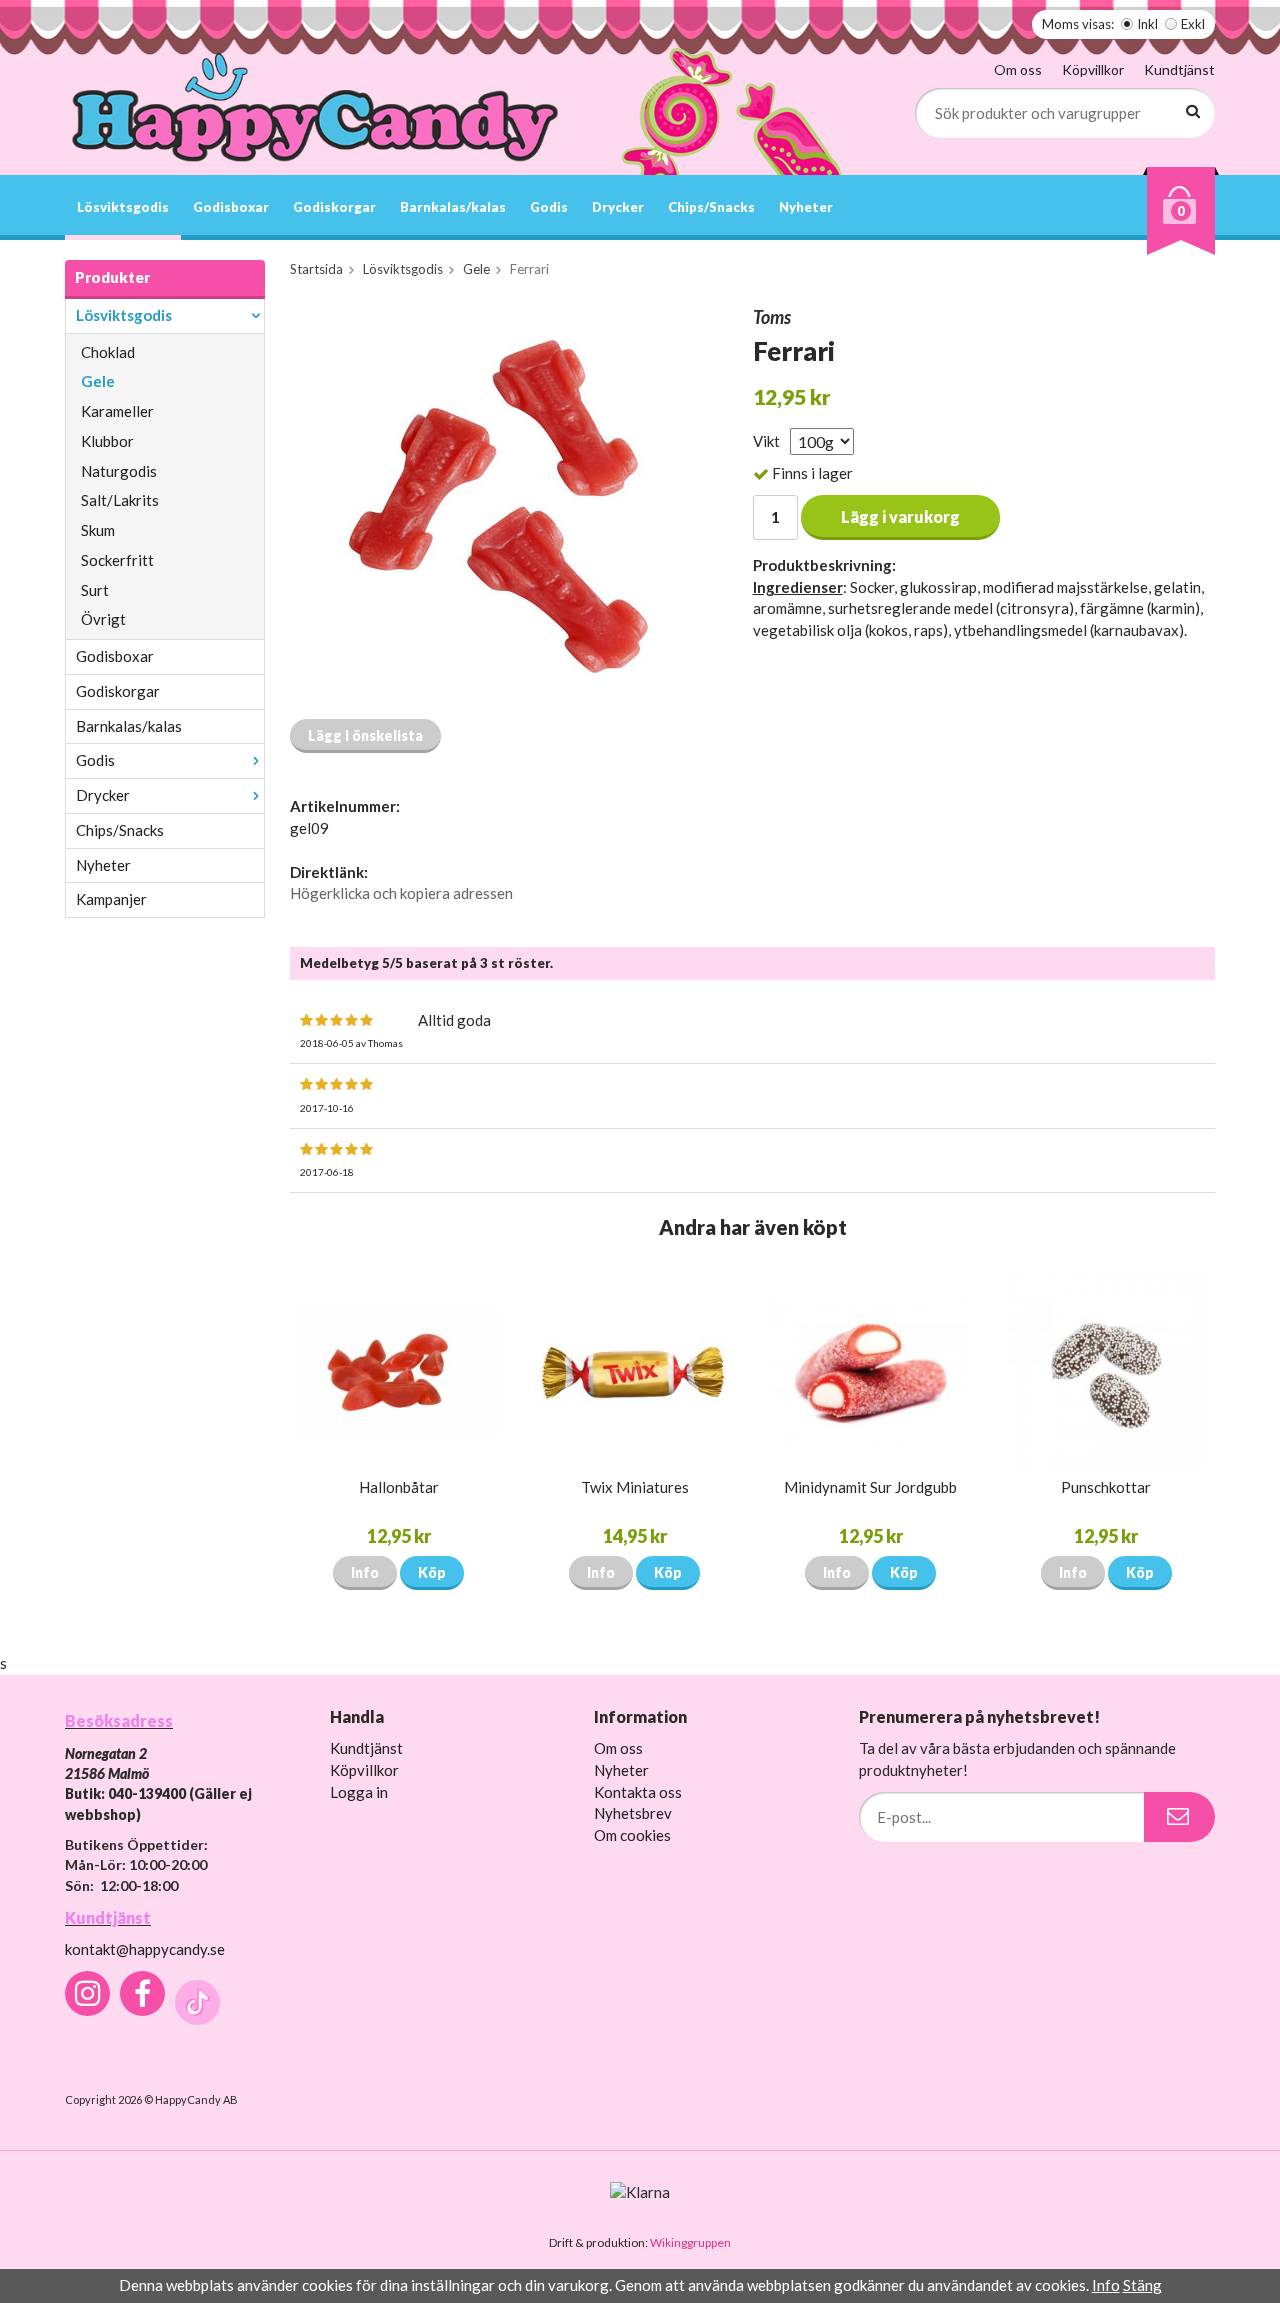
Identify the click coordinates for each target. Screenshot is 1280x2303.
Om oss (1018, 69)
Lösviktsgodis (123, 207)
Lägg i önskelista (365, 735)
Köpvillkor (1093, 69)
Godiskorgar (334, 207)
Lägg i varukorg (900, 516)
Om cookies (632, 1835)
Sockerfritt (117, 560)
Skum (98, 530)
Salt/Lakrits (120, 500)
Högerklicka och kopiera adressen (401, 893)
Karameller (117, 411)
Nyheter (806, 207)
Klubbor (107, 441)
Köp (432, 1572)
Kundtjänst (1179, 69)
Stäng (1142, 2285)
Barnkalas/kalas (453, 207)
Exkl (1193, 24)
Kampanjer (111, 899)
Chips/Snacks (711, 207)
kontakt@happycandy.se (145, 1949)
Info (365, 1572)
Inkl (1147, 24)
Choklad (108, 352)
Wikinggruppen (690, 2242)
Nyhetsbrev (633, 1813)
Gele (98, 381)
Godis (549, 207)
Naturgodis (119, 471)
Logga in (359, 1792)
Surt (95, 590)
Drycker (618, 207)
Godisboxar (231, 207)
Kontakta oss (638, 1792)
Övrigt (103, 619)
